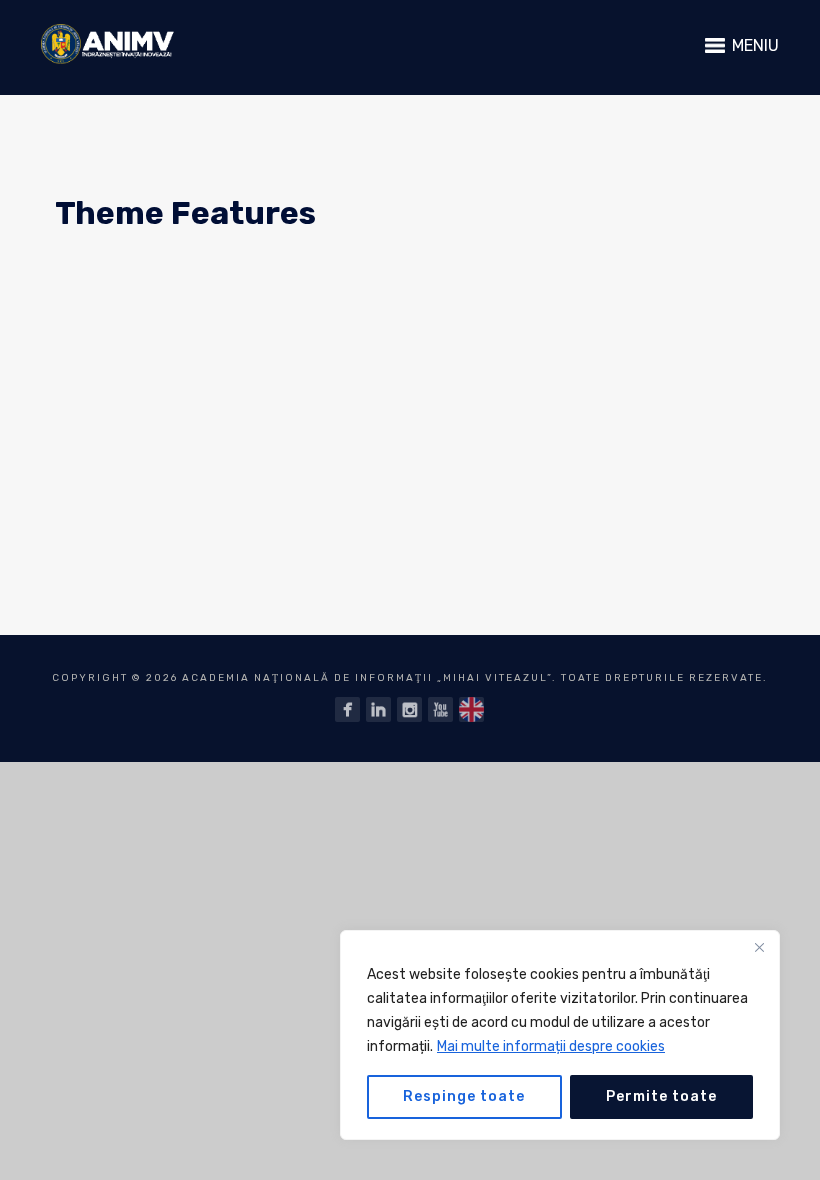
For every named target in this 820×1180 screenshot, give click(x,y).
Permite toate (661, 1096)
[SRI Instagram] (409, 709)
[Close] (759, 947)
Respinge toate (464, 1096)
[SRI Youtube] (440, 709)
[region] (560, 1035)
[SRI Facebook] (347, 709)
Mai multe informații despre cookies (551, 1046)
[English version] (471, 709)
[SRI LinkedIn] (378, 709)
